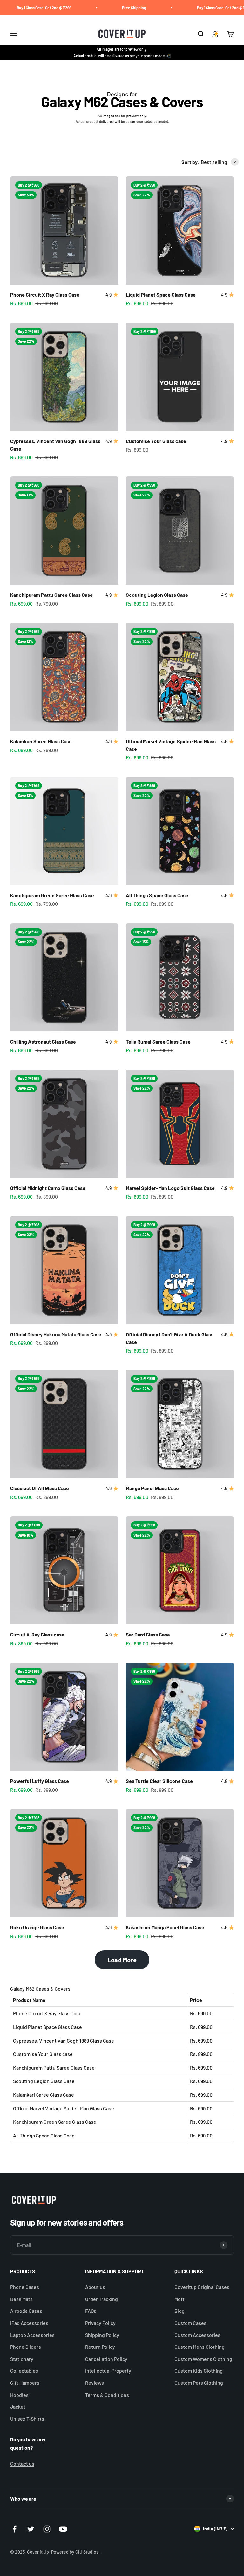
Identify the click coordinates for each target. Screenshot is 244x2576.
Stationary (22, 2359)
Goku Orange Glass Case (37, 1927)
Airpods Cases (26, 2311)
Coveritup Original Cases (202, 2287)
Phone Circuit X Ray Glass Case (45, 295)
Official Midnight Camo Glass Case (48, 1188)
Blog (180, 2311)
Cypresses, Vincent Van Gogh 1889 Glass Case (64, 2041)
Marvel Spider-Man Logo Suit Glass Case (170, 1188)
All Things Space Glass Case (157, 895)
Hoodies (19, 2395)
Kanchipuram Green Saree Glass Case (52, 895)
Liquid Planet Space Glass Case (161, 295)
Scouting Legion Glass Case (157, 595)
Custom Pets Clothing (199, 2383)
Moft (180, 2299)
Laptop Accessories (32, 2335)
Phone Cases (25, 2287)
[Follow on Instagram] (47, 2529)
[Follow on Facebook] (14, 2529)
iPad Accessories (29, 2323)
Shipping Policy (102, 2335)
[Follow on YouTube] (63, 2529)
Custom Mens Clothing (200, 2347)
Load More (122, 1960)
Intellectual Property (108, 2371)
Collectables (24, 2371)
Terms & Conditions (107, 2395)
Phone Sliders (26, 2347)
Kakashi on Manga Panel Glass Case (165, 1927)
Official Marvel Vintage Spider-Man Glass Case (64, 2108)
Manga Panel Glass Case (152, 1488)
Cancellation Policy (106, 2359)
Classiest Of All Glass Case (40, 1488)
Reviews (95, 2383)
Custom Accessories (197, 2335)
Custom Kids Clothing (199, 2371)
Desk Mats (21, 2299)
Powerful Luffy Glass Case (40, 1781)
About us (95, 2287)
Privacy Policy (100, 2323)
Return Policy (100, 2347)
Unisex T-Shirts (27, 2419)
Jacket (18, 2407)
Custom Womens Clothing (203, 2359)
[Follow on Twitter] (31, 2529)
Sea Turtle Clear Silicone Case (159, 1781)
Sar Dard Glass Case (148, 1634)
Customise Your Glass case (156, 441)
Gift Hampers (25, 2383)
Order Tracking (102, 2299)
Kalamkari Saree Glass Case (41, 741)
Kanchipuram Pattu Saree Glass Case (51, 595)
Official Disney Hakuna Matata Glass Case (56, 1334)
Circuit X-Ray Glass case (37, 1634)
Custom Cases (190, 2323)
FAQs (91, 2311)
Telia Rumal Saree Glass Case (158, 1042)
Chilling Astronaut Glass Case (43, 1042)
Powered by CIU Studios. (75, 2552)
